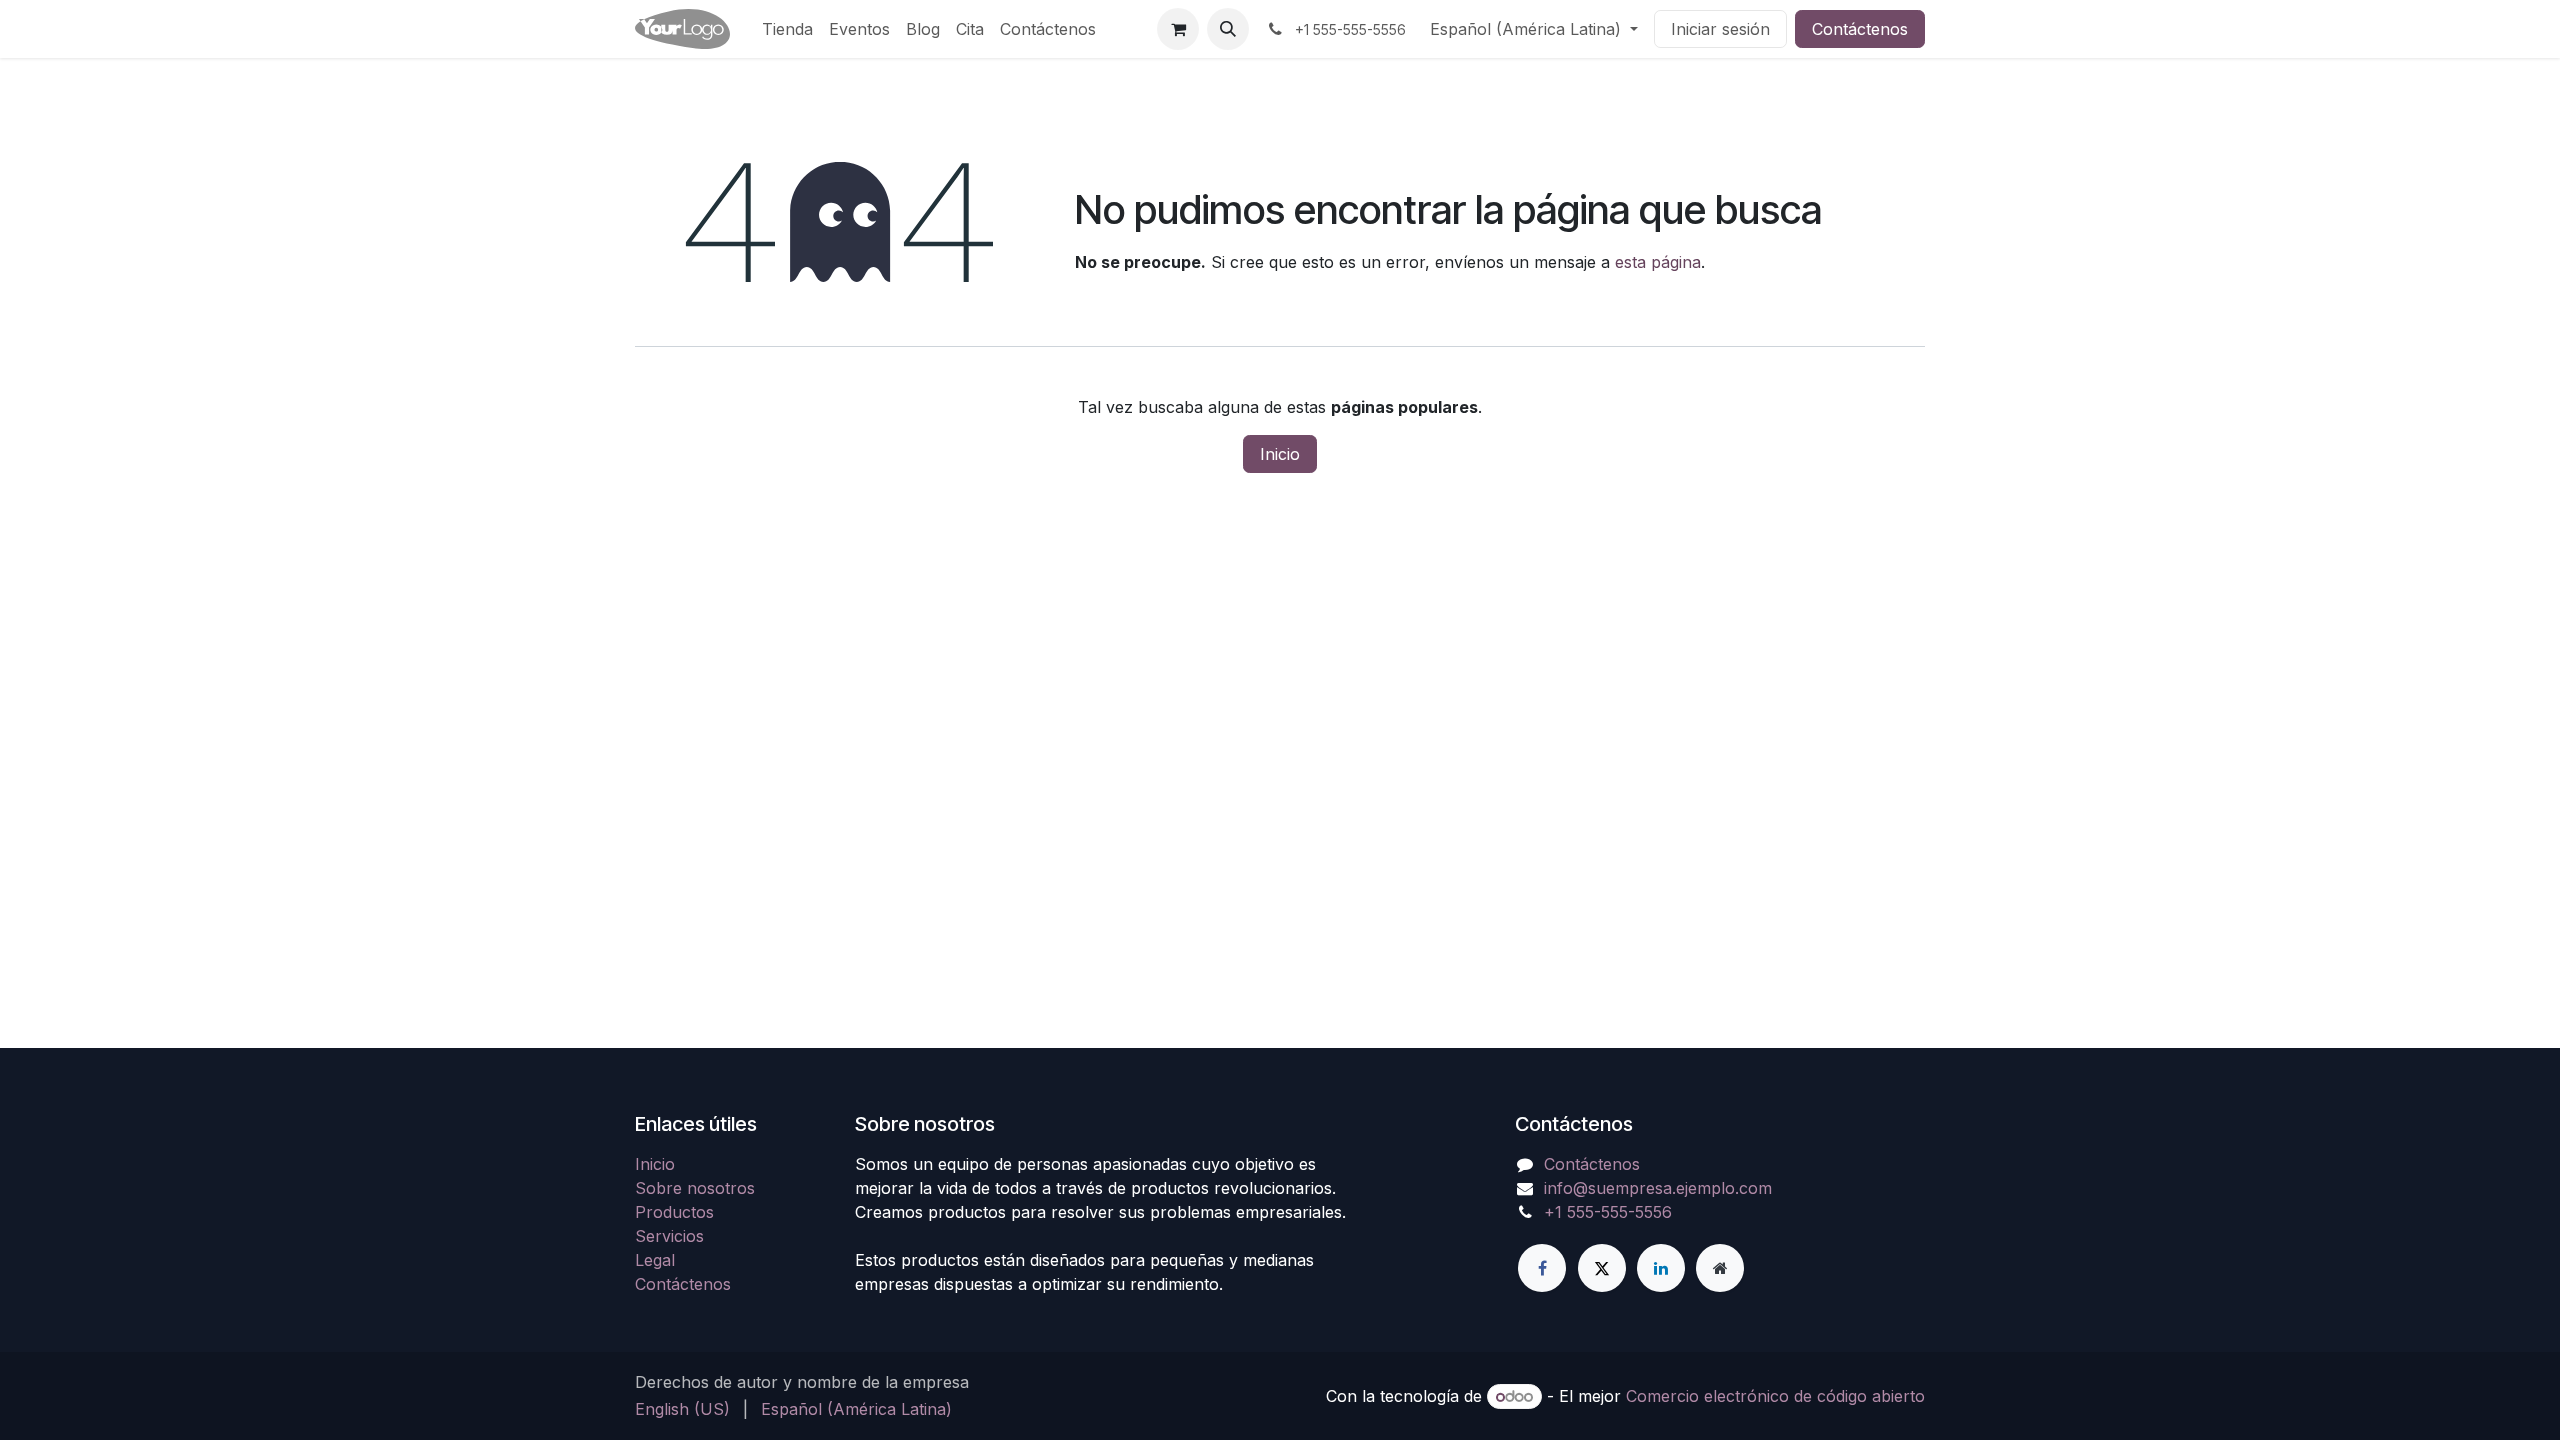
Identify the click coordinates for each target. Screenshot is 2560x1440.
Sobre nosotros (695, 1188)
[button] (1228, 29)
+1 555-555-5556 (1608, 1212)
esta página (1658, 262)
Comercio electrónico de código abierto (1775, 1396)
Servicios (669, 1236)
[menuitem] (787, 29)
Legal (655, 1260)
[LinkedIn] (1661, 1268)
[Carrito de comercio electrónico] (1178, 29)
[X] (1602, 1268)
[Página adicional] (1720, 1268)
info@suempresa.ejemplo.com (1658, 1188)
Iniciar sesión (1720, 29)
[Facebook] (1542, 1268)
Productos (674, 1212)
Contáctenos (1860, 29)
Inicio (1280, 454)
